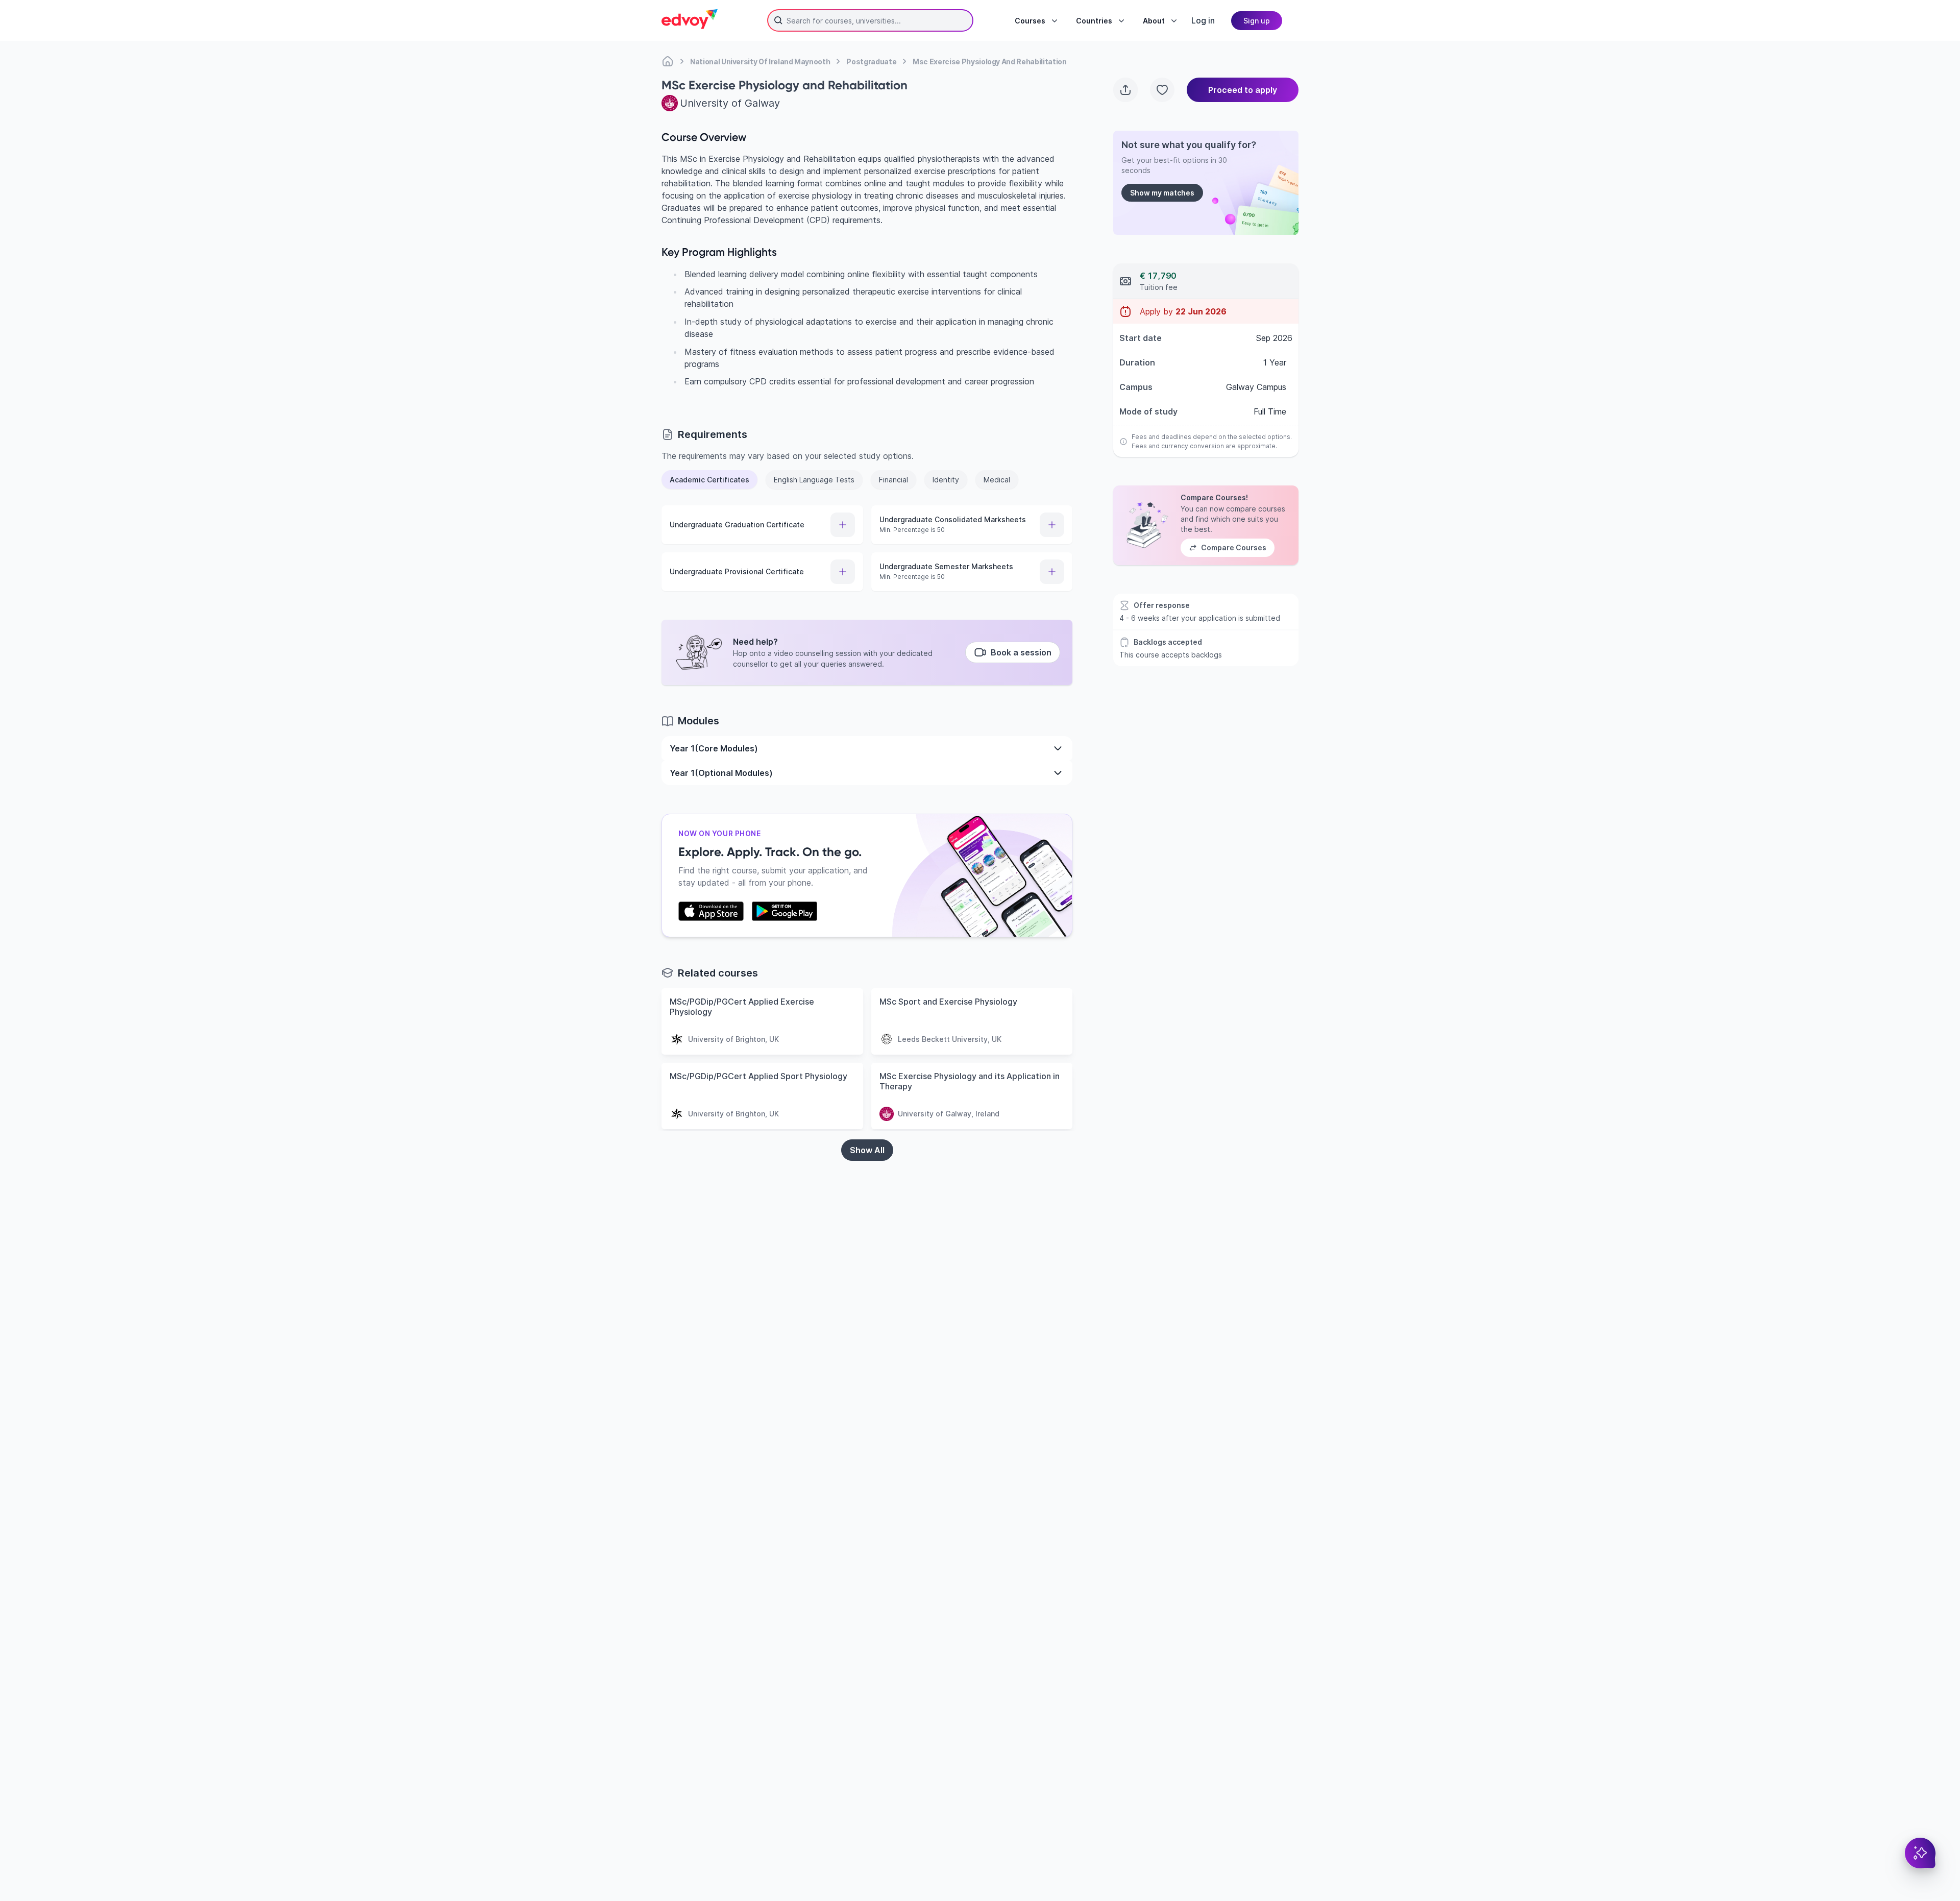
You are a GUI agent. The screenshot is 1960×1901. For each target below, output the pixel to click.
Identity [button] (946, 480)
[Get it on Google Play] (785, 911)
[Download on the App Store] (711, 911)
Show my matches (1162, 193)
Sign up (1257, 21)
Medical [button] (997, 480)
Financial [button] (893, 480)
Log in (1203, 20)
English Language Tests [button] (814, 480)
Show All (867, 1150)
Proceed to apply (1243, 90)
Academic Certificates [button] (709, 480)
